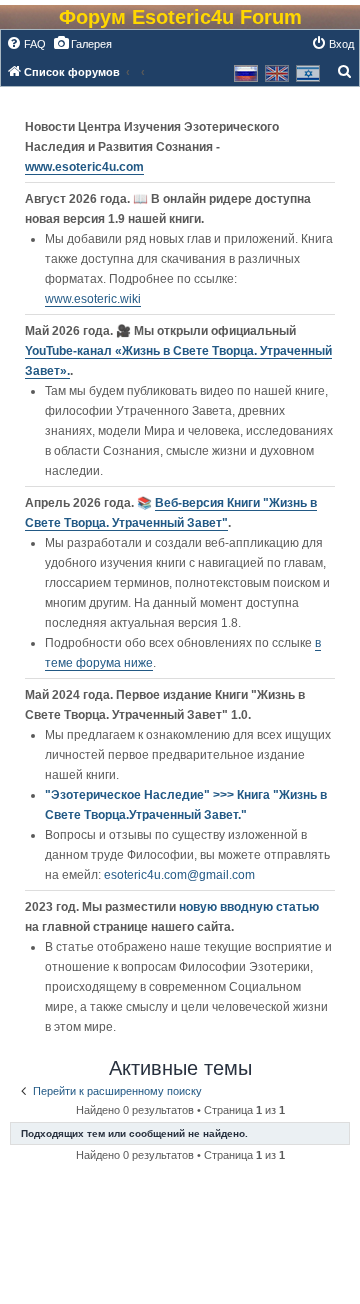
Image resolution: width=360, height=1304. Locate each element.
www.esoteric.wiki (93, 299)
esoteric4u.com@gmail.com (179, 875)
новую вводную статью (249, 907)
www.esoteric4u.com (84, 167)
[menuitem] (26, 44)
